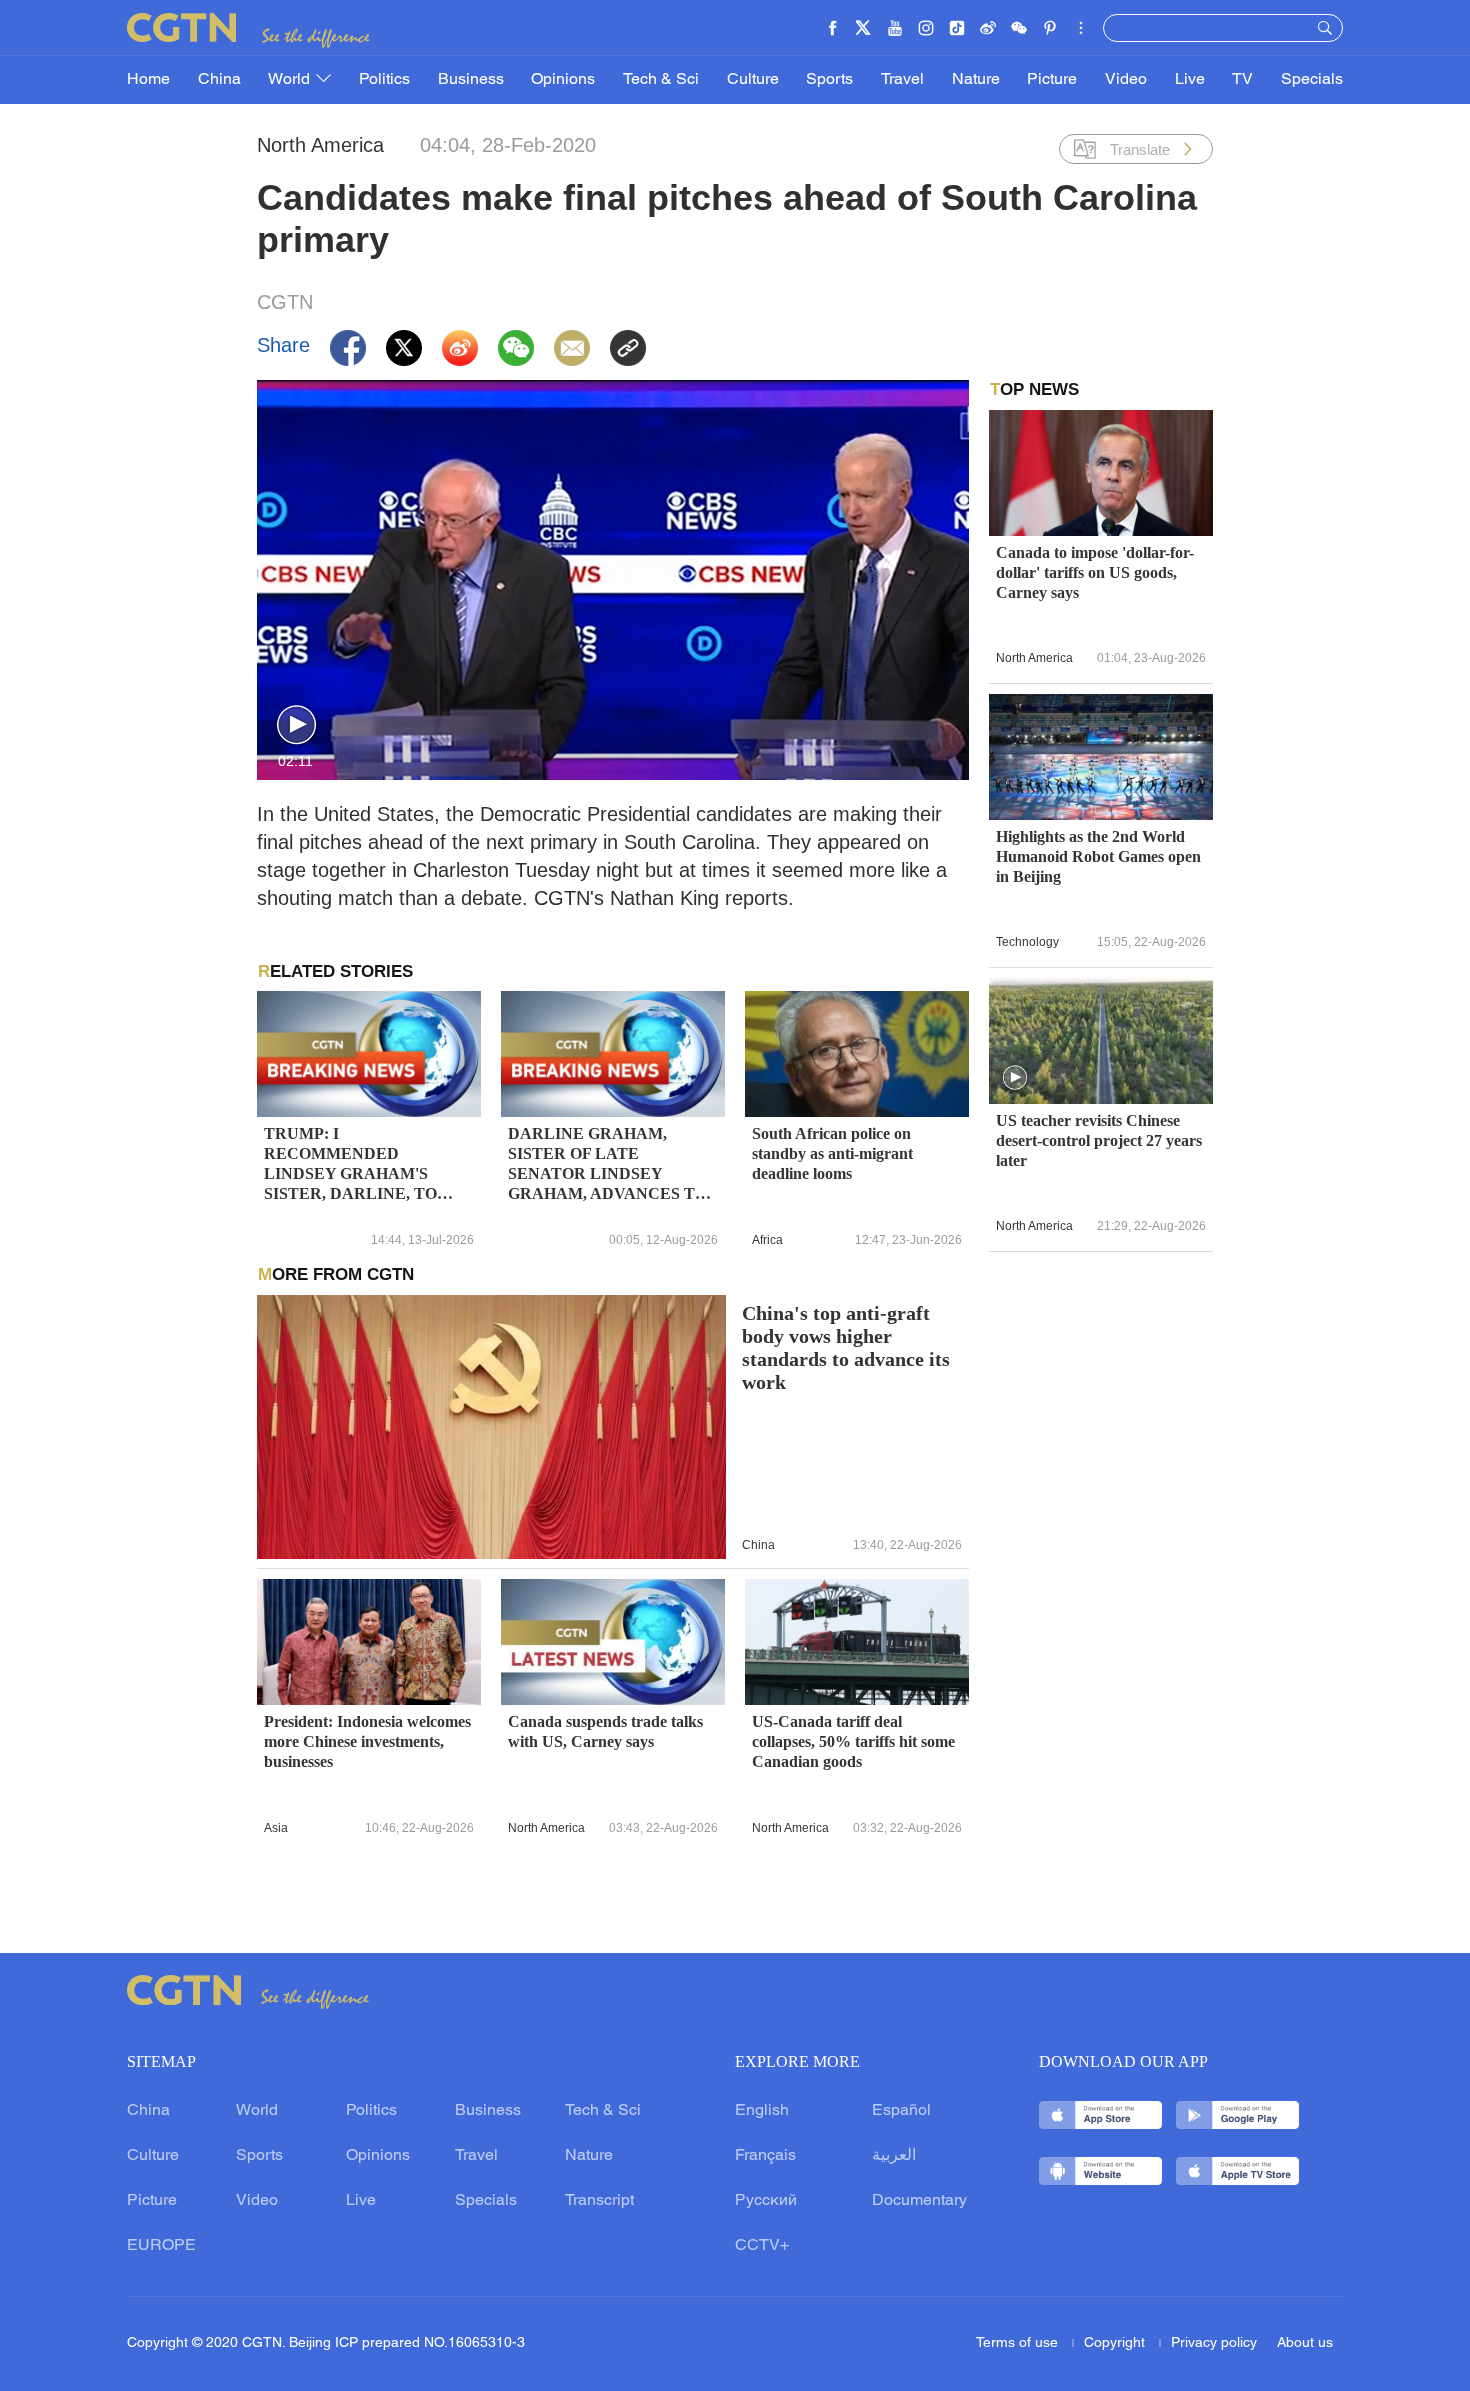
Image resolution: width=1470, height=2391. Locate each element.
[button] (296, 725)
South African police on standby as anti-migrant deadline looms (832, 1153)
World (291, 80)
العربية (894, 2156)
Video (1126, 80)
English (762, 2111)
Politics (384, 80)
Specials (1312, 80)
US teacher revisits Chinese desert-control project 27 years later (1099, 1140)
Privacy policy (1214, 2343)
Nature (976, 80)
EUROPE (161, 2246)
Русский (766, 2201)
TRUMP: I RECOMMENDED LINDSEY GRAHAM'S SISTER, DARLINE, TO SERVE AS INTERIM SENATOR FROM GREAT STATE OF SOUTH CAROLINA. (360, 1164)
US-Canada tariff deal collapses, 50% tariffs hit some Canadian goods (853, 1741)
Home (148, 80)
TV (1242, 80)
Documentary (919, 2201)
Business (471, 80)
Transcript (599, 2201)
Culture (753, 80)
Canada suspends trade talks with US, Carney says (605, 1731)
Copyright (1116, 2343)
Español (901, 2111)
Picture (1052, 80)
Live (1190, 80)
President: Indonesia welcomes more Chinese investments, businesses (367, 1741)
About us (1305, 2343)
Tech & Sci (661, 80)
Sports (829, 80)
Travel (902, 80)
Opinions (563, 80)
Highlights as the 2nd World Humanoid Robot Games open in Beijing (1098, 856)
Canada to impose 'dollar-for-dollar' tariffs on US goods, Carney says (1095, 572)
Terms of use (1019, 2343)
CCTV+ (762, 2246)
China (219, 80)
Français (765, 2156)
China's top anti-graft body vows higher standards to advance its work (846, 1348)
